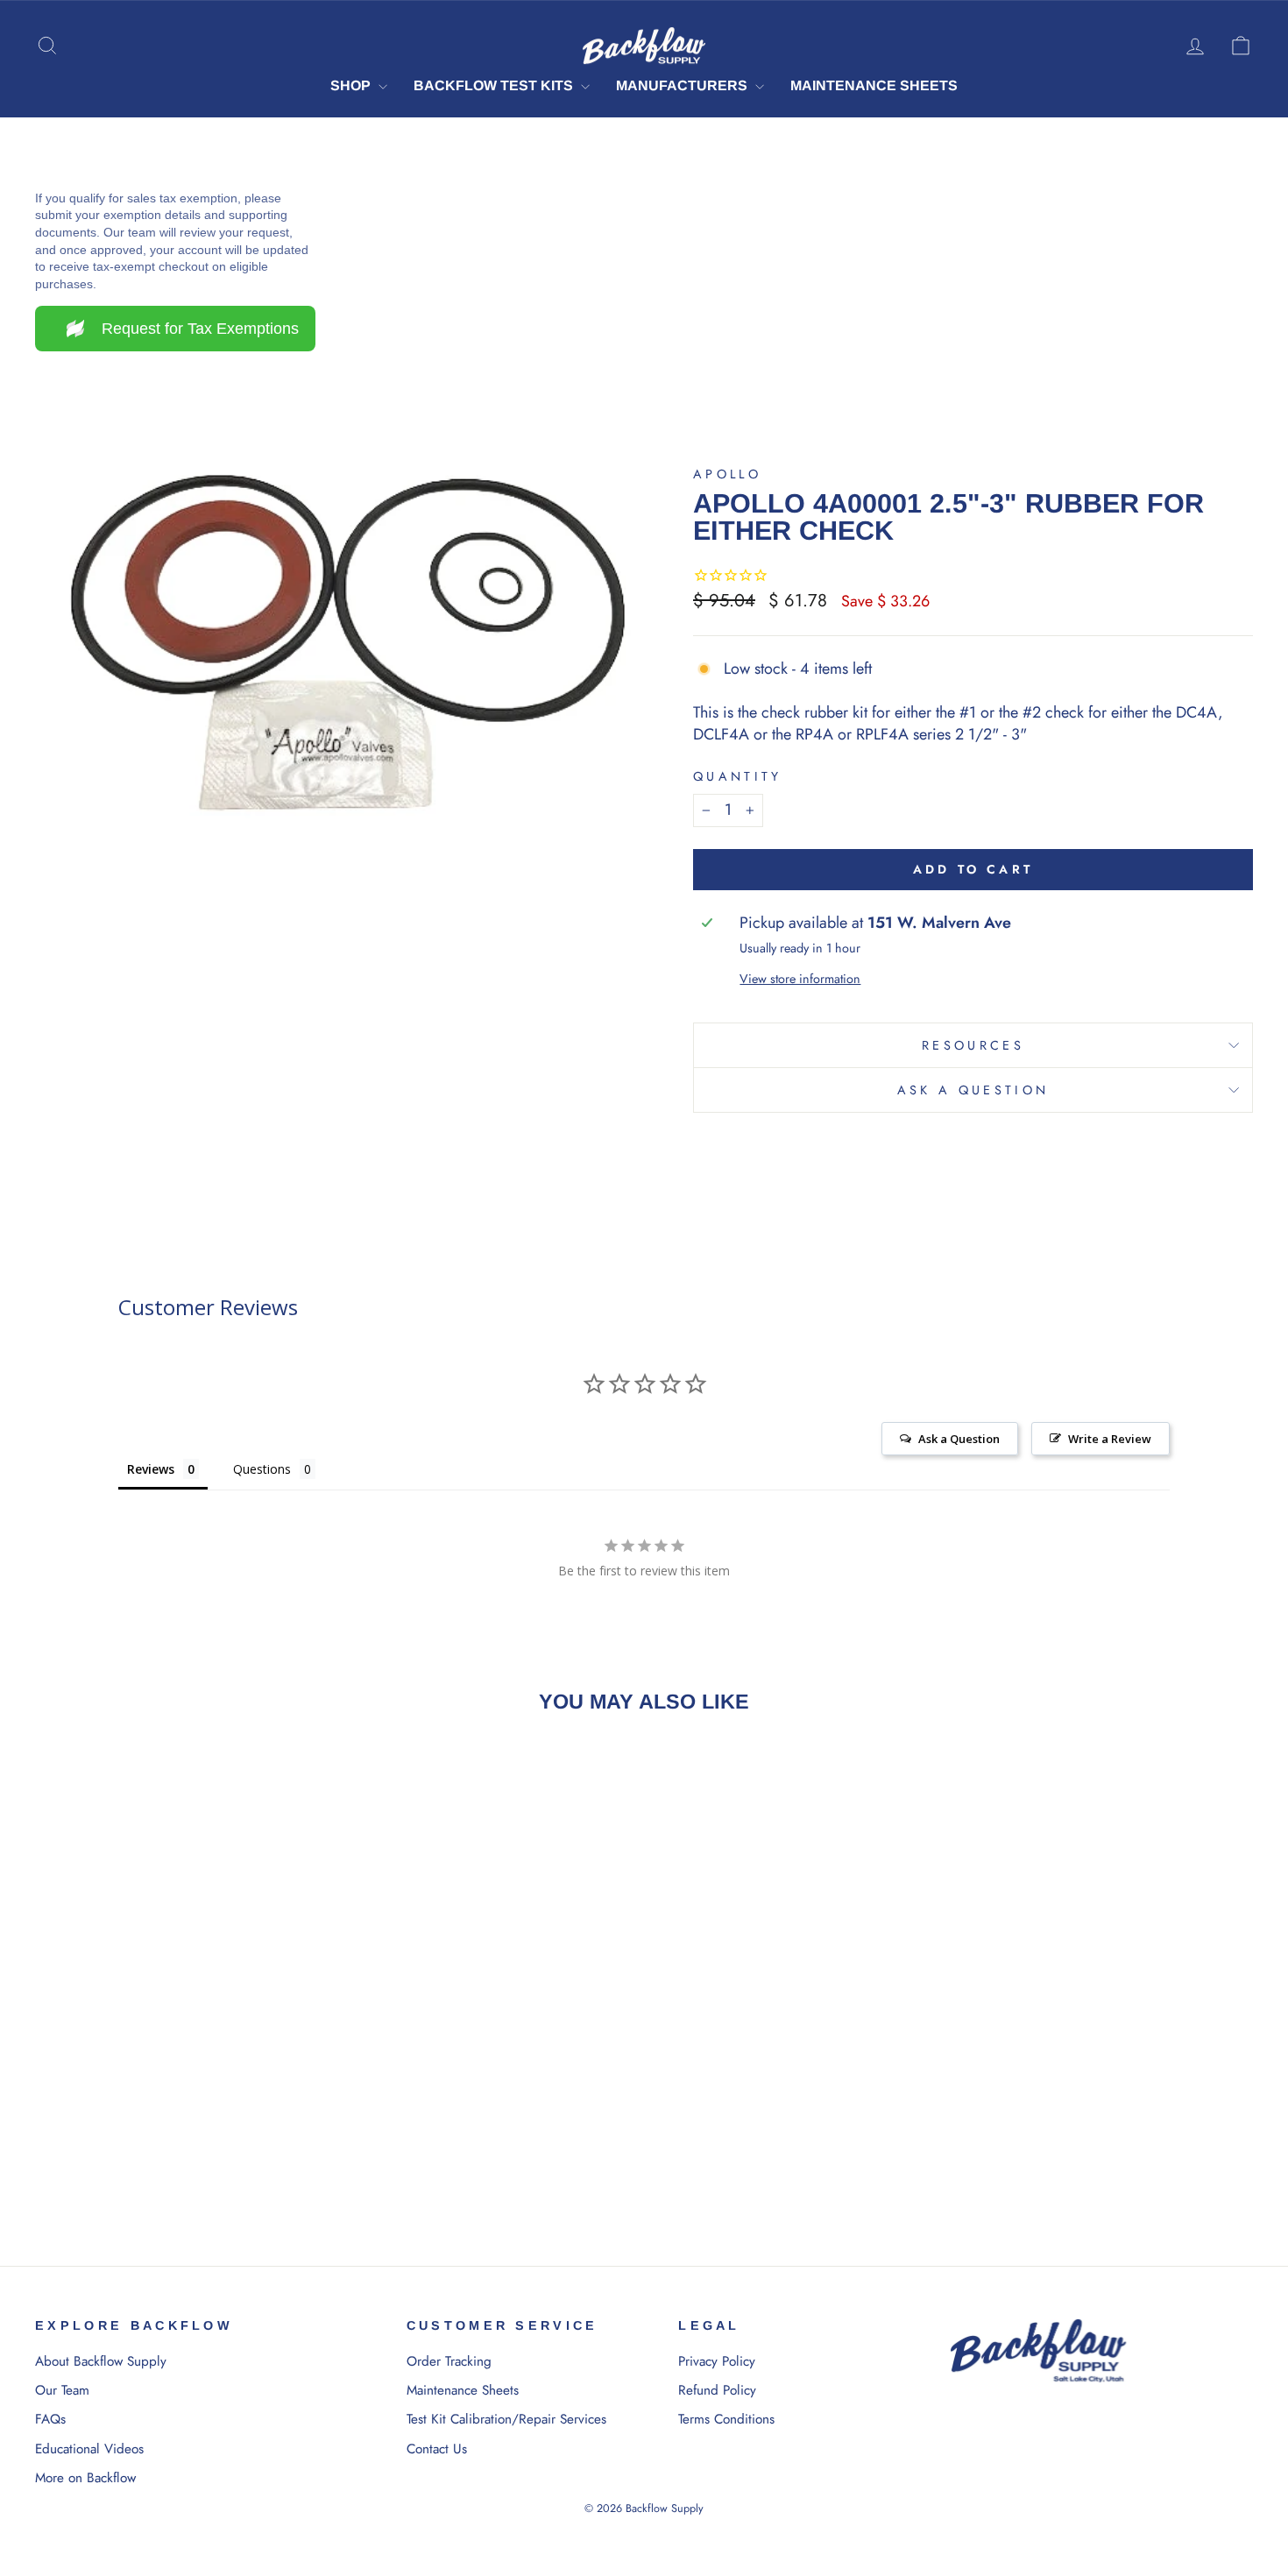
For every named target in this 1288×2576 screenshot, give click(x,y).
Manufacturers (683, 85)
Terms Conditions (726, 2419)
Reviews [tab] (151, 1469)
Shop (352, 85)
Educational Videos (89, 2449)
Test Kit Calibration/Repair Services (506, 2419)
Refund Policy (717, 2390)
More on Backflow (85, 2478)
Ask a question (973, 1090)
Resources (973, 1045)
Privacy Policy (717, 2361)
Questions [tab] (262, 1469)
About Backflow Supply (101, 2361)
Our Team (62, 2390)
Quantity (738, 776)
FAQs (50, 2419)
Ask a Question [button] (959, 1439)
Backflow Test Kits (495, 85)
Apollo (727, 474)
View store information (800, 979)
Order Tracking (449, 2361)
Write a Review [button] (1110, 1439)
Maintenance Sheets (874, 85)
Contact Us (437, 2449)
